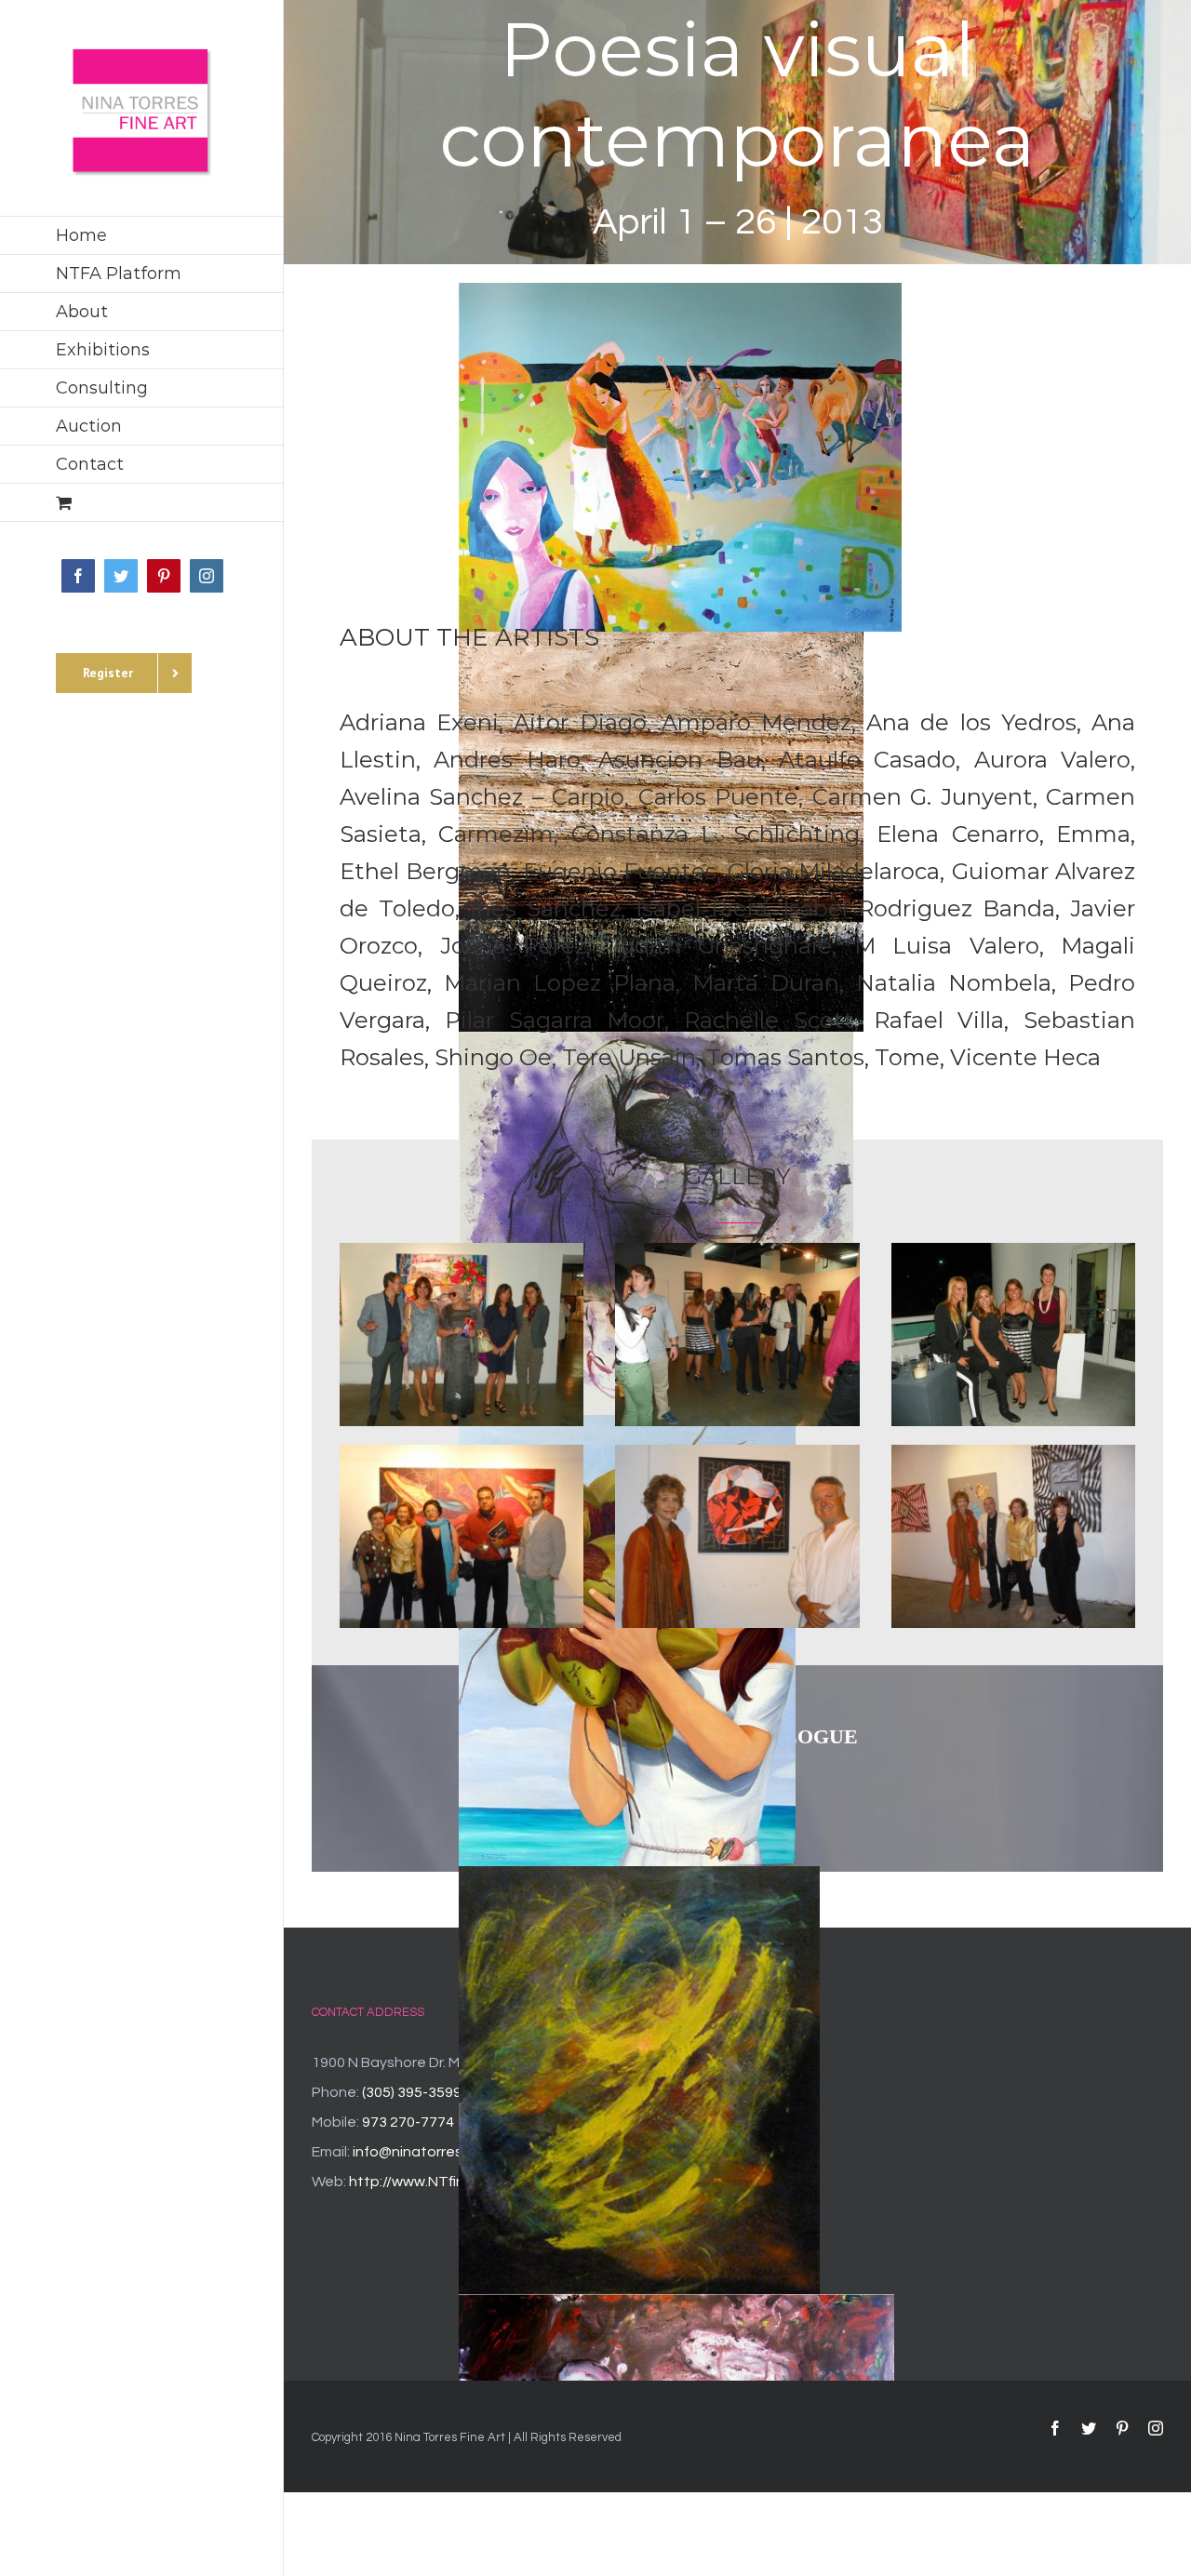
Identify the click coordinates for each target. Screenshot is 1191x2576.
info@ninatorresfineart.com (447, 2152)
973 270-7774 (408, 2122)
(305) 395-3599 (412, 2092)
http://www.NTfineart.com (438, 2182)
